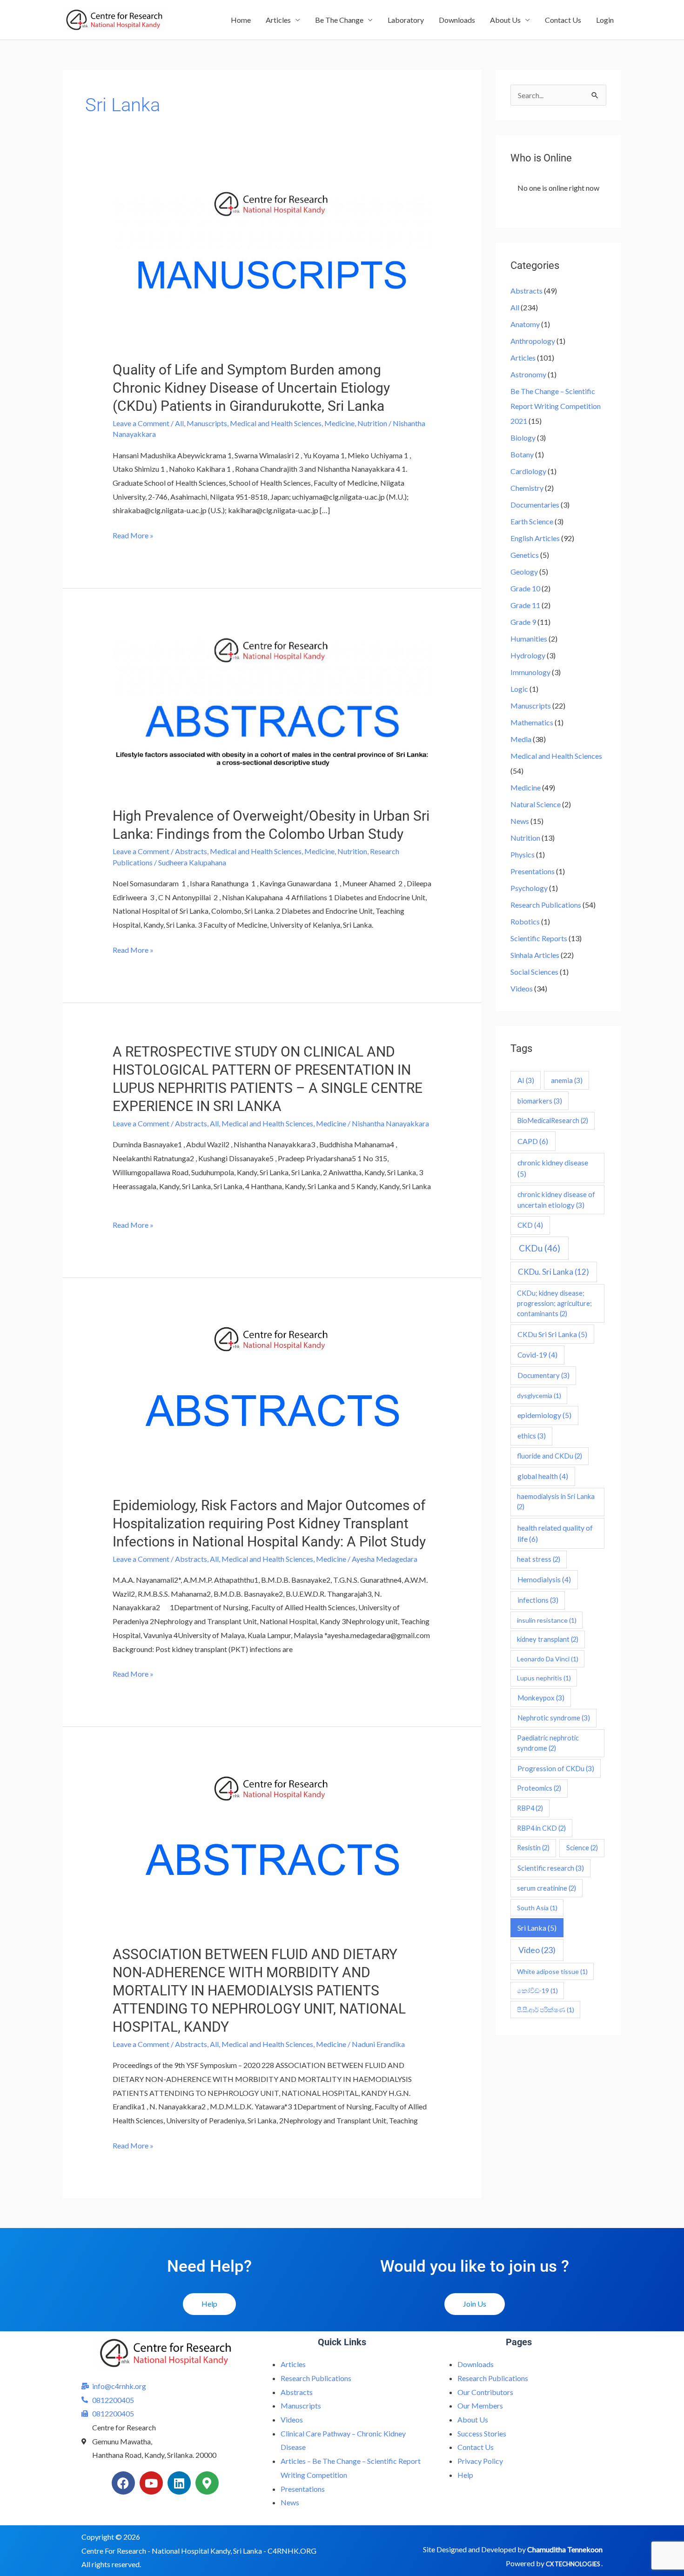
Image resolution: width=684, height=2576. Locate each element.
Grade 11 (525, 605)
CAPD (533, 1141)
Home (241, 20)
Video (537, 1950)
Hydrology (528, 655)
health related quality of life (555, 1533)
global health (543, 1476)
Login (605, 20)
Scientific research (551, 1868)
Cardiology (528, 471)
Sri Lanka (537, 1928)
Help (465, 2475)
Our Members (480, 2405)
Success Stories (482, 2433)
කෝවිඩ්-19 (537, 1991)
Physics (523, 854)
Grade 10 (525, 588)
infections (538, 1600)
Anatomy (525, 324)
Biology (523, 438)
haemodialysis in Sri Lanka (556, 1502)
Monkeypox (541, 1698)
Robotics (525, 921)
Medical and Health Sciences (276, 423)
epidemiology (544, 1415)
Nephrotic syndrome (554, 1718)
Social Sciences (534, 972)
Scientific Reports (539, 938)
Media (521, 739)
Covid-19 (537, 1355)
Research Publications (546, 905)
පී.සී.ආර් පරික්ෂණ (546, 2010)
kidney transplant (548, 1639)
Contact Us (563, 20)
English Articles (535, 538)
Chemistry (527, 488)
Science (582, 1848)
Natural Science (536, 804)
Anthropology (533, 341)
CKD (530, 1225)
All (179, 423)
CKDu (540, 1248)
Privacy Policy (480, 2461)
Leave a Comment (141, 423)
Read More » (133, 534)
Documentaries (535, 505)
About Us (505, 20)
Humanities (529, 639)
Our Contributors (485, 2392)
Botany (522, 454)
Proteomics (539, 1788)
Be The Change (339, 20)
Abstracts (191, 851)
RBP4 (530, 1808)
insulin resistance (547, 1620)
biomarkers (540, 1101)
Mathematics (532, 722)
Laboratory (406, 20)
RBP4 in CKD (541, 1828)
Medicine (339, 423)
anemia (567, 1080)
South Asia (537, 1908)
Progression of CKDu (556, 1768)
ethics (532, 1436)
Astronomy (528, 374)
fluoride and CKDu (550, 1456)
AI (526, 1080)
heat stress (539, 1559)
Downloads (457, 20)
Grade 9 (523, 622)
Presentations (533, 871)
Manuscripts (207, 423)
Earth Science (532, 521)
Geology (524, 572)
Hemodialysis (544, 1579)
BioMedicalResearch (553, 1121)
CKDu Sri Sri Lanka (552, 1334)
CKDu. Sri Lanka (553, 1272)
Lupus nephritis (544, 1678)
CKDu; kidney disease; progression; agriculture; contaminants (554, 1303)
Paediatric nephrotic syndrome (548, 1743)
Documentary (543, 1375)
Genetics (525, 555)
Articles (278, 20)
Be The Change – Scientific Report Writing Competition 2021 (556, 406)
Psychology (529, 888)
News (520, 821)
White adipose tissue (552, 1971)
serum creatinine (547, 1888)
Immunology (530, 672)
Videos (522, 988)
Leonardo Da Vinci (548, 1659)
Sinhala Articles (535, 955)
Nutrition (372, 423)
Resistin (533, 1848)
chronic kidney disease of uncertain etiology (556, 1200)
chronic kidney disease (553, 1168)
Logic (519, 689)
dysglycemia (539, 1395)
